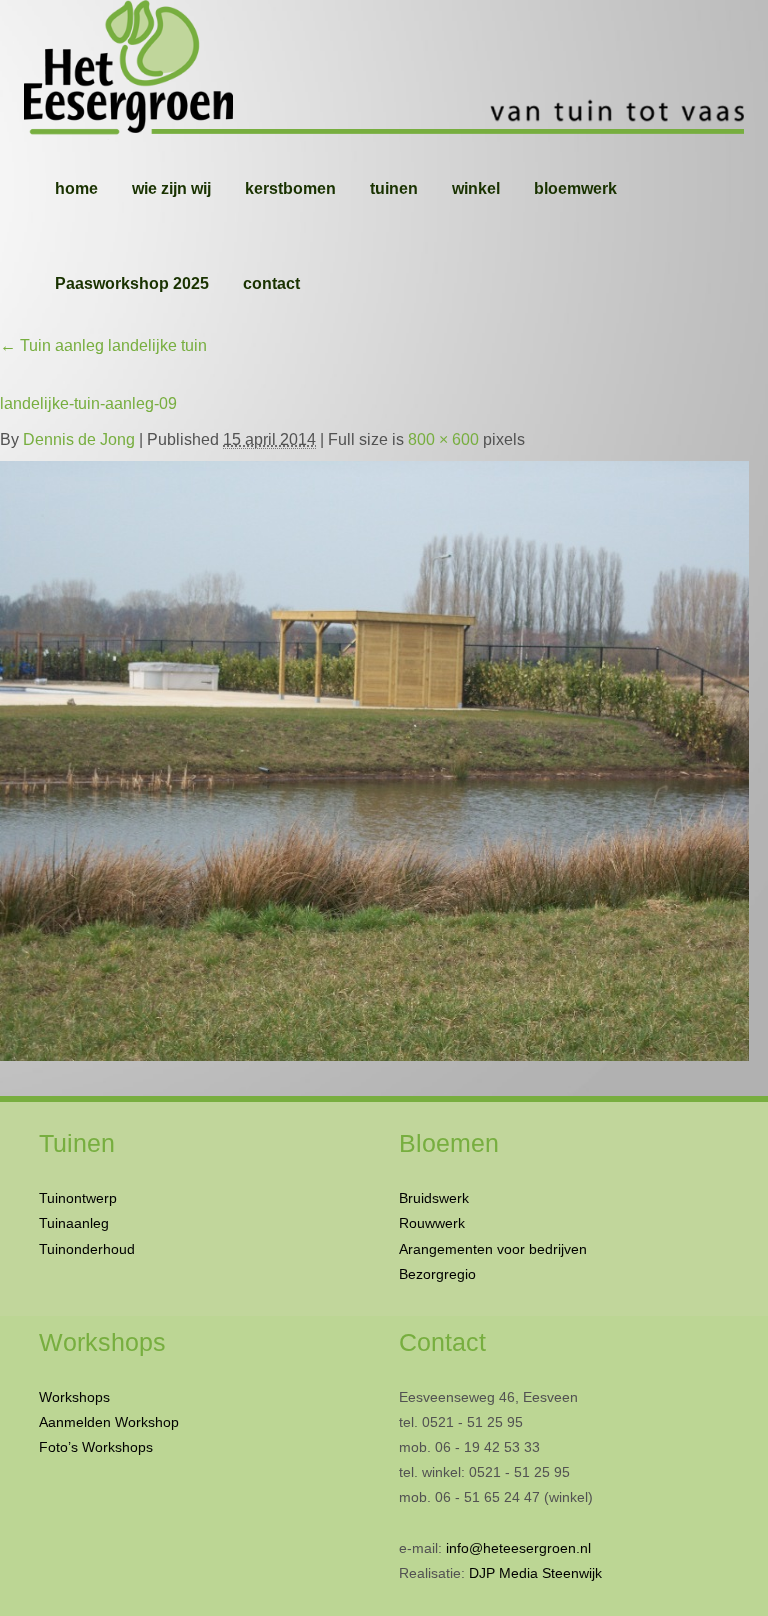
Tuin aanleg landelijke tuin (103, 345)
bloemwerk (575, 188)
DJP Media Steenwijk (535, 1573)
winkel (476, 188)
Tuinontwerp (78, 1198)
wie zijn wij (171, 188)
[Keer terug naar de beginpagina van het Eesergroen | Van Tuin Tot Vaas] (384, 70)
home (76, 188)
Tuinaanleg (74, 1223)
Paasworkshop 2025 (132, 283)
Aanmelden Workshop (109, 1422)
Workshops (74, 1397)
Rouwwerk (432, 1223)
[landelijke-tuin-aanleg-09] (374, 756)
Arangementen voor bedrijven (493, 1249)
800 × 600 (443, 439)
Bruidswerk (434, 1198)
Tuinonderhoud (87, 1249)
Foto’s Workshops (96, 1447)
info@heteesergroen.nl (518, 1548)
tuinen (394, 188)
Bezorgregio (437, 1274)
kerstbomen (290, 188)
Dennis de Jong (79, 439)
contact (271, 283)
